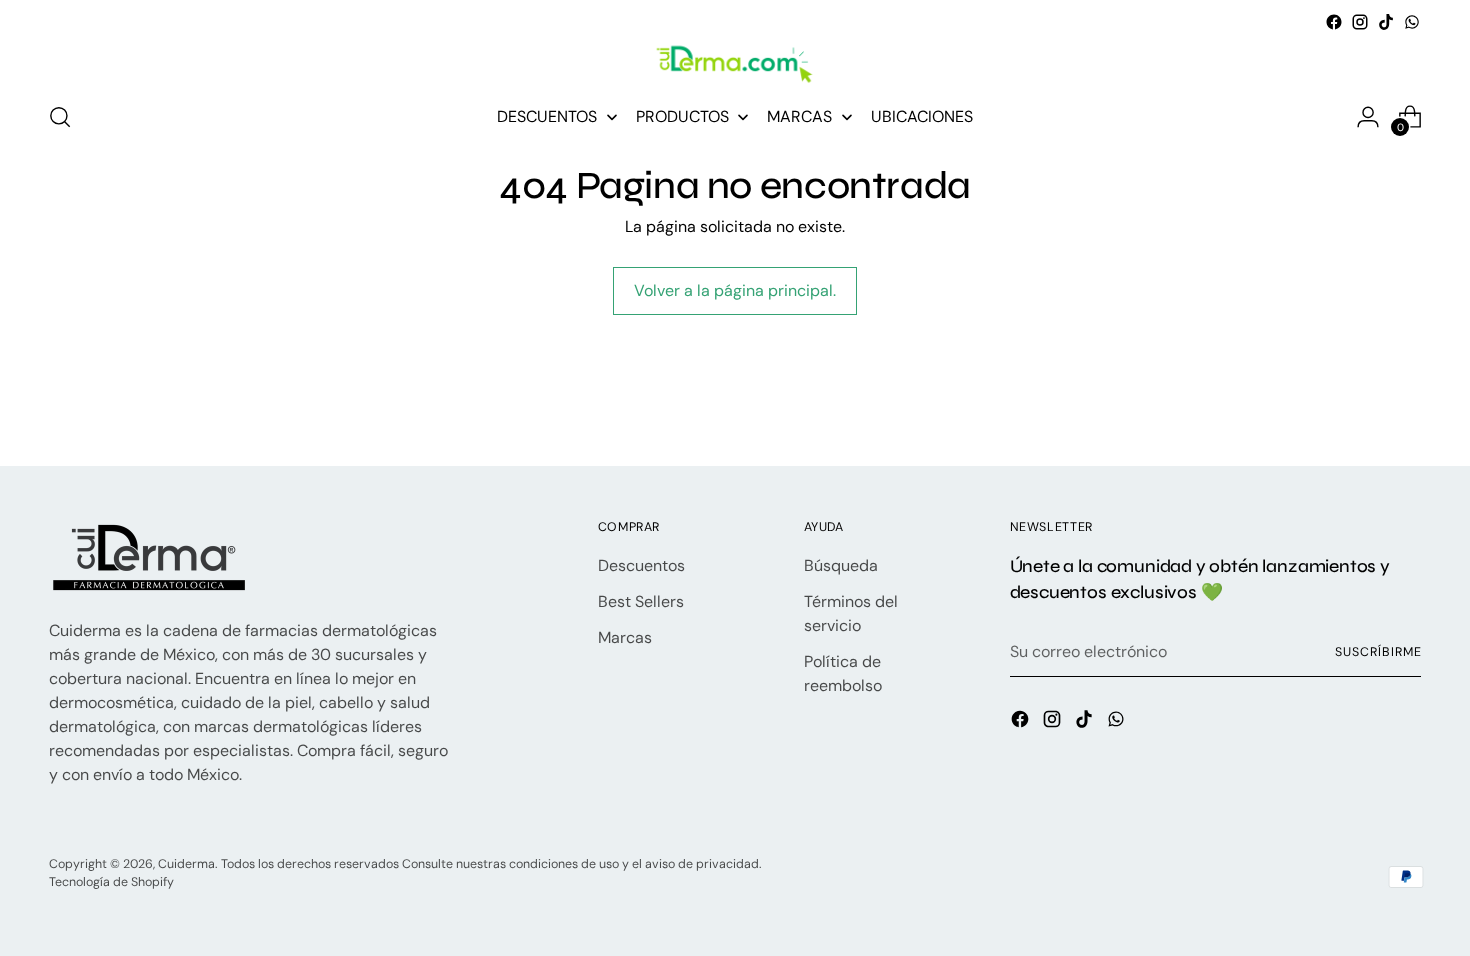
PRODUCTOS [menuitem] (682, 116)
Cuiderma (186, 864)
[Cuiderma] (735, 64)
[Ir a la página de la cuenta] (1368, 117)
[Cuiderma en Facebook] (1334, 22)
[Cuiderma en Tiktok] (1386, 22)
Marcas (625, 637)
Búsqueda (841, 565)
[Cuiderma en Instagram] (1360, 22)
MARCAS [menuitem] (799, 116)
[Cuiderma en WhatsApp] (1412, 22)
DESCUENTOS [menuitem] (547, 116)
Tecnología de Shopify (111, 882)
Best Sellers (641, 601)
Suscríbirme (1378, 652)
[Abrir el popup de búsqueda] (60, 117)
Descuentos (641, 565)
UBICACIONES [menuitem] (922, 116)
